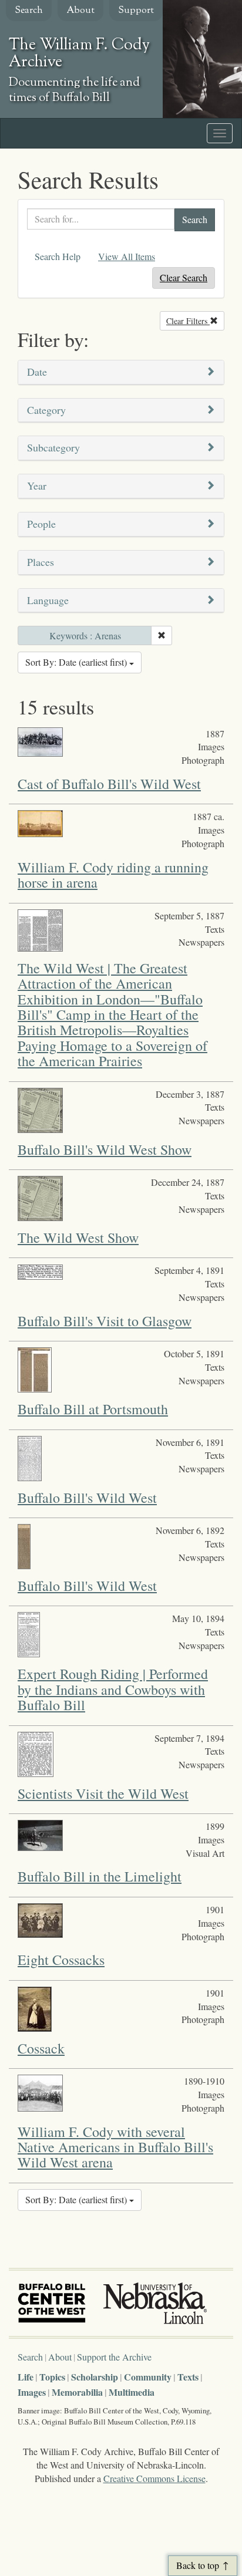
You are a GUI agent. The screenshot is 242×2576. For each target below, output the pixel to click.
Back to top (198, 2565)
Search (29, 11)
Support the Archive (114, 2357)
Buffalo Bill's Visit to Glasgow (105, 1321)
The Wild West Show (78, 1238)
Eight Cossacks (61, 1960)
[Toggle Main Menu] (220, 133)
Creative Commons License (154, 2478)
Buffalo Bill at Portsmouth (93, 1409)
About (80, 11)
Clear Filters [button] (195, 321)
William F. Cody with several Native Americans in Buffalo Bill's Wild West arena (115, 2147)
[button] (121, 372)
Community (148, 2377)
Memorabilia (77, 2392)
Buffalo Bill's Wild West (87, 1498)
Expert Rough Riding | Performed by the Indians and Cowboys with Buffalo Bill (113, 1689)
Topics (52, 2377)
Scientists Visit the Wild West (103, 1793)
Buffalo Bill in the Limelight (100, 1876)
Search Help (58, 256)
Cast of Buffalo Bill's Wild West (109, 784)
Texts (188, 2377)
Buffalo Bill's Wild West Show (105, 1149)
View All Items (127, 256)
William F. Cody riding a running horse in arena (113, 875)
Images (32, 2392)
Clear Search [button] (184, 277)
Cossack (41, 2048)
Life (26, 2377)
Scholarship (95, 2377)
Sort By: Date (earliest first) (77, 662)
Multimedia (132, 2392)
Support (136, 11)
